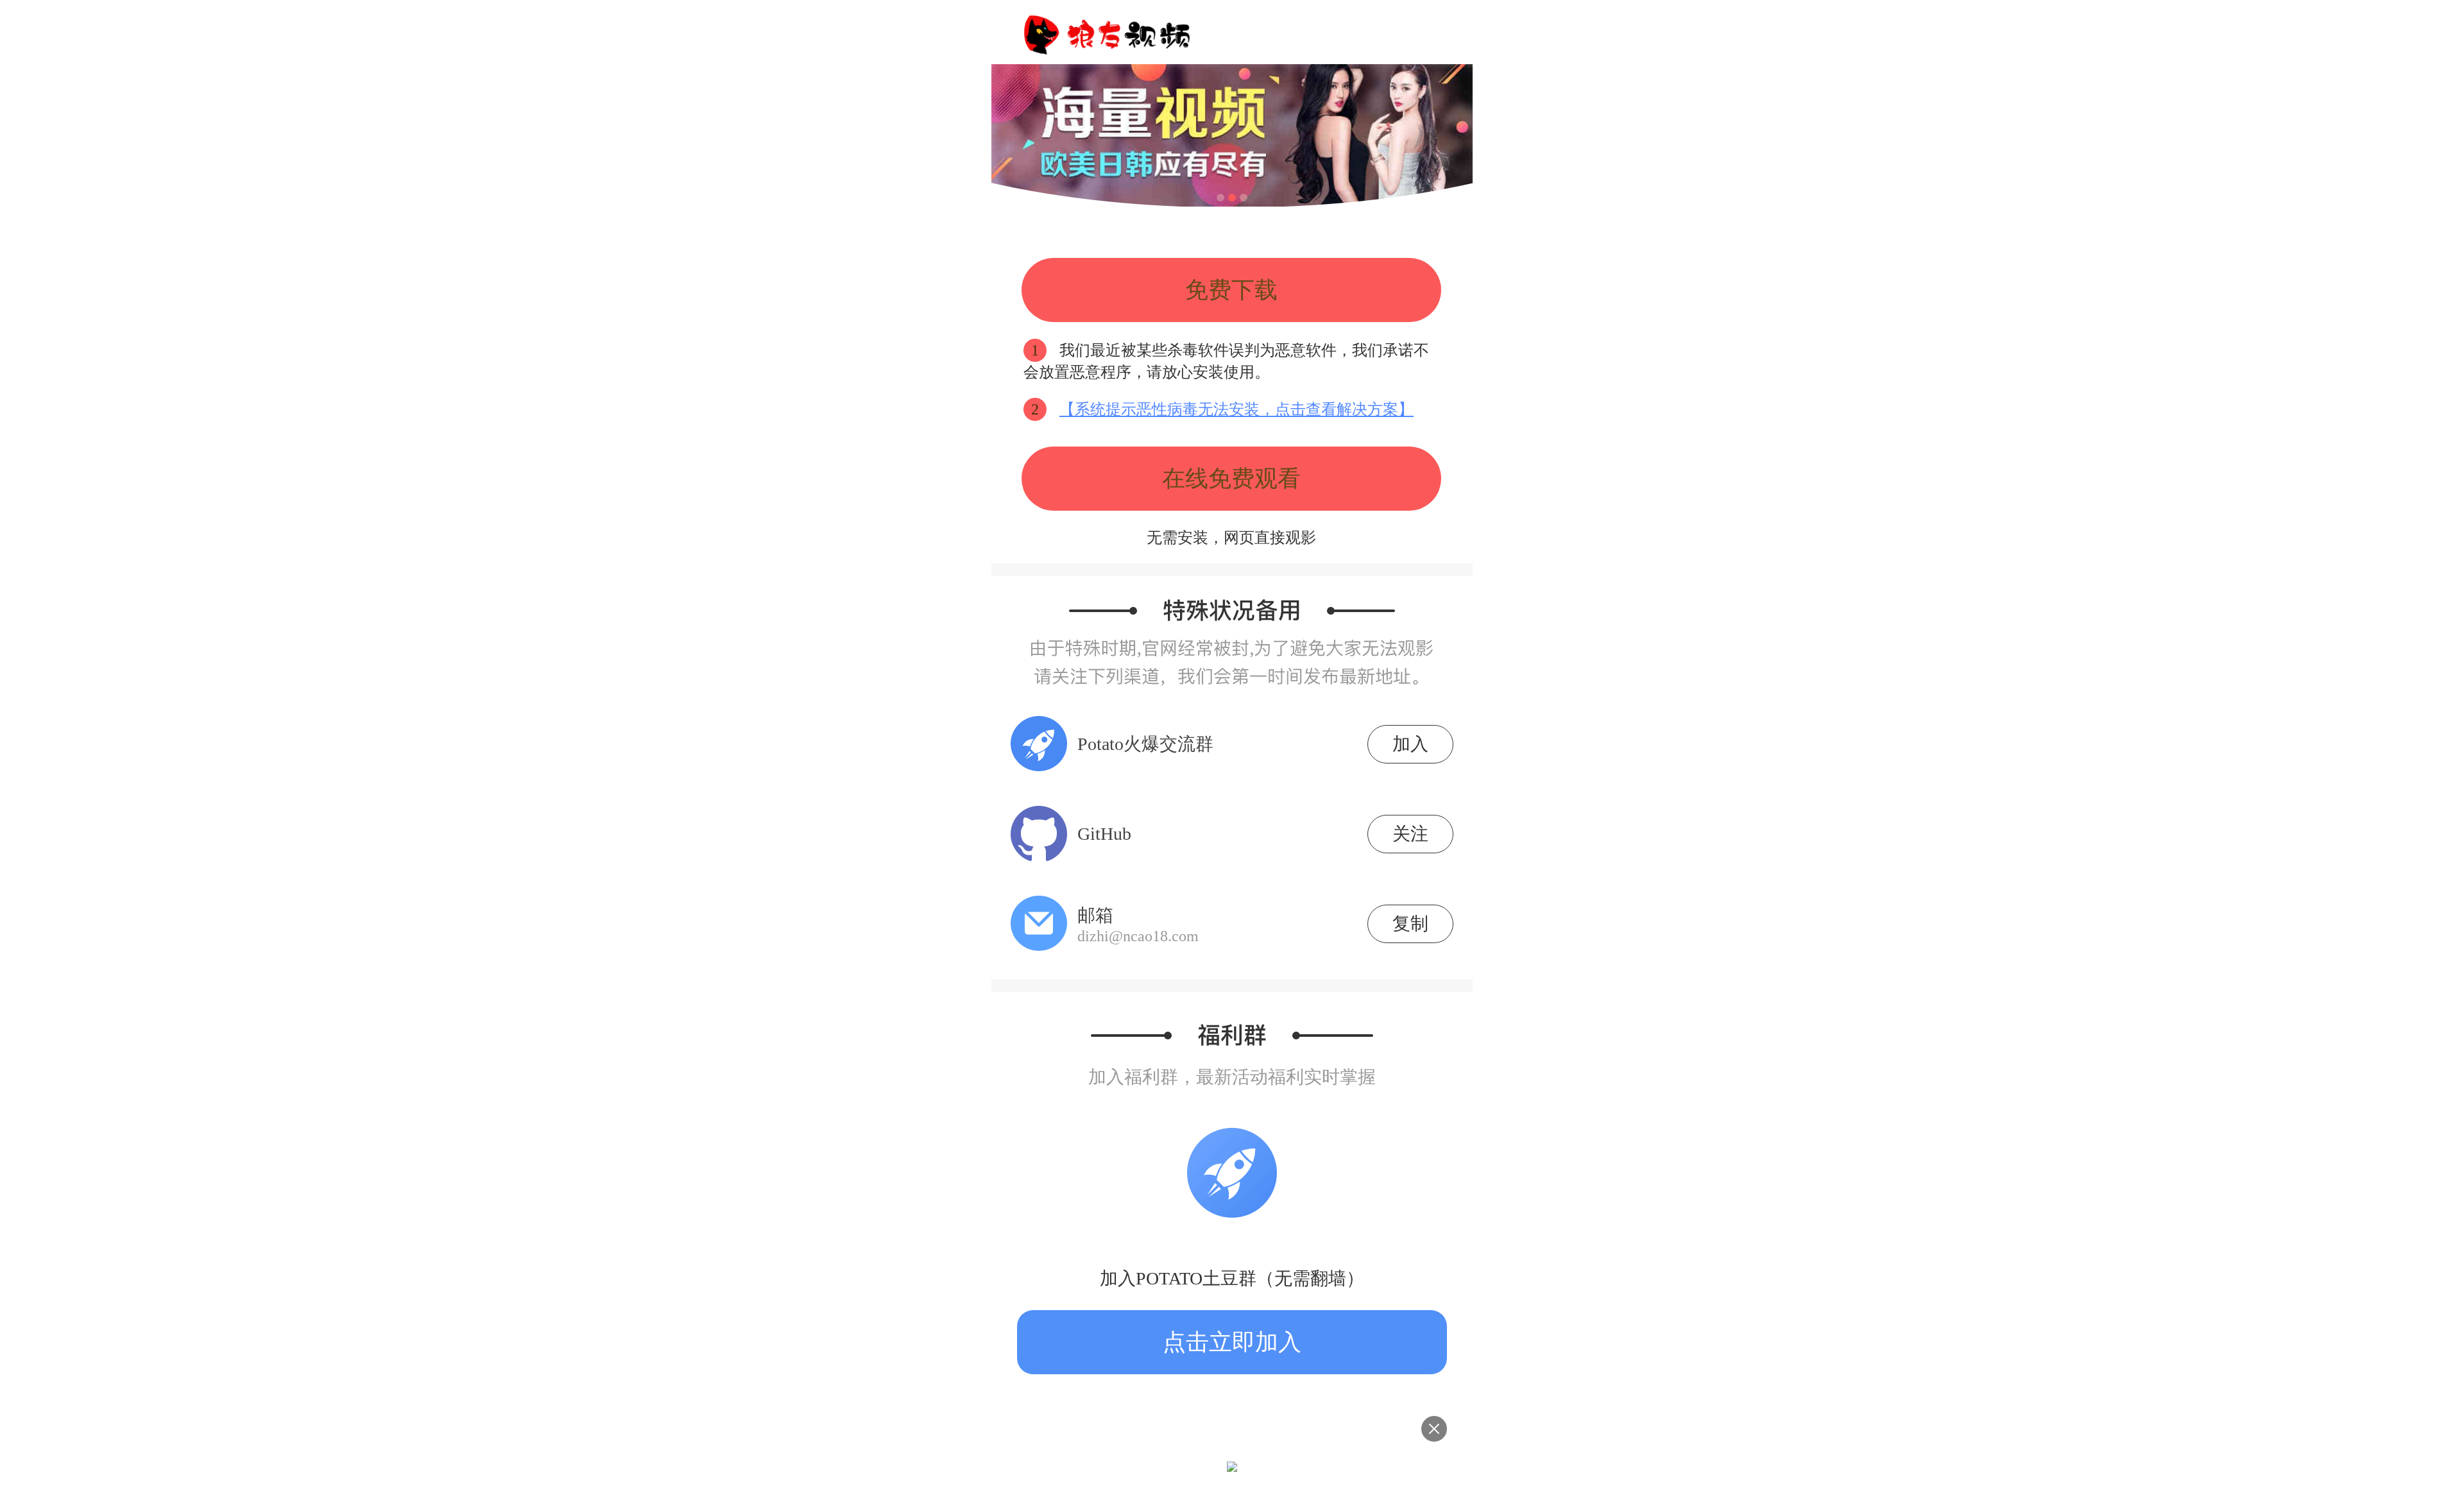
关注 (1410, 834)
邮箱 (1138, 925)
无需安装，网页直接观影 (1231, 538)
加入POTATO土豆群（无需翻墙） (1232, 1278)
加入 (1410, 744)
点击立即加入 (1232, 1342)
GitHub (1104, 834)
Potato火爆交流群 (1145, 744)
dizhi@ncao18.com (1138, 936)
